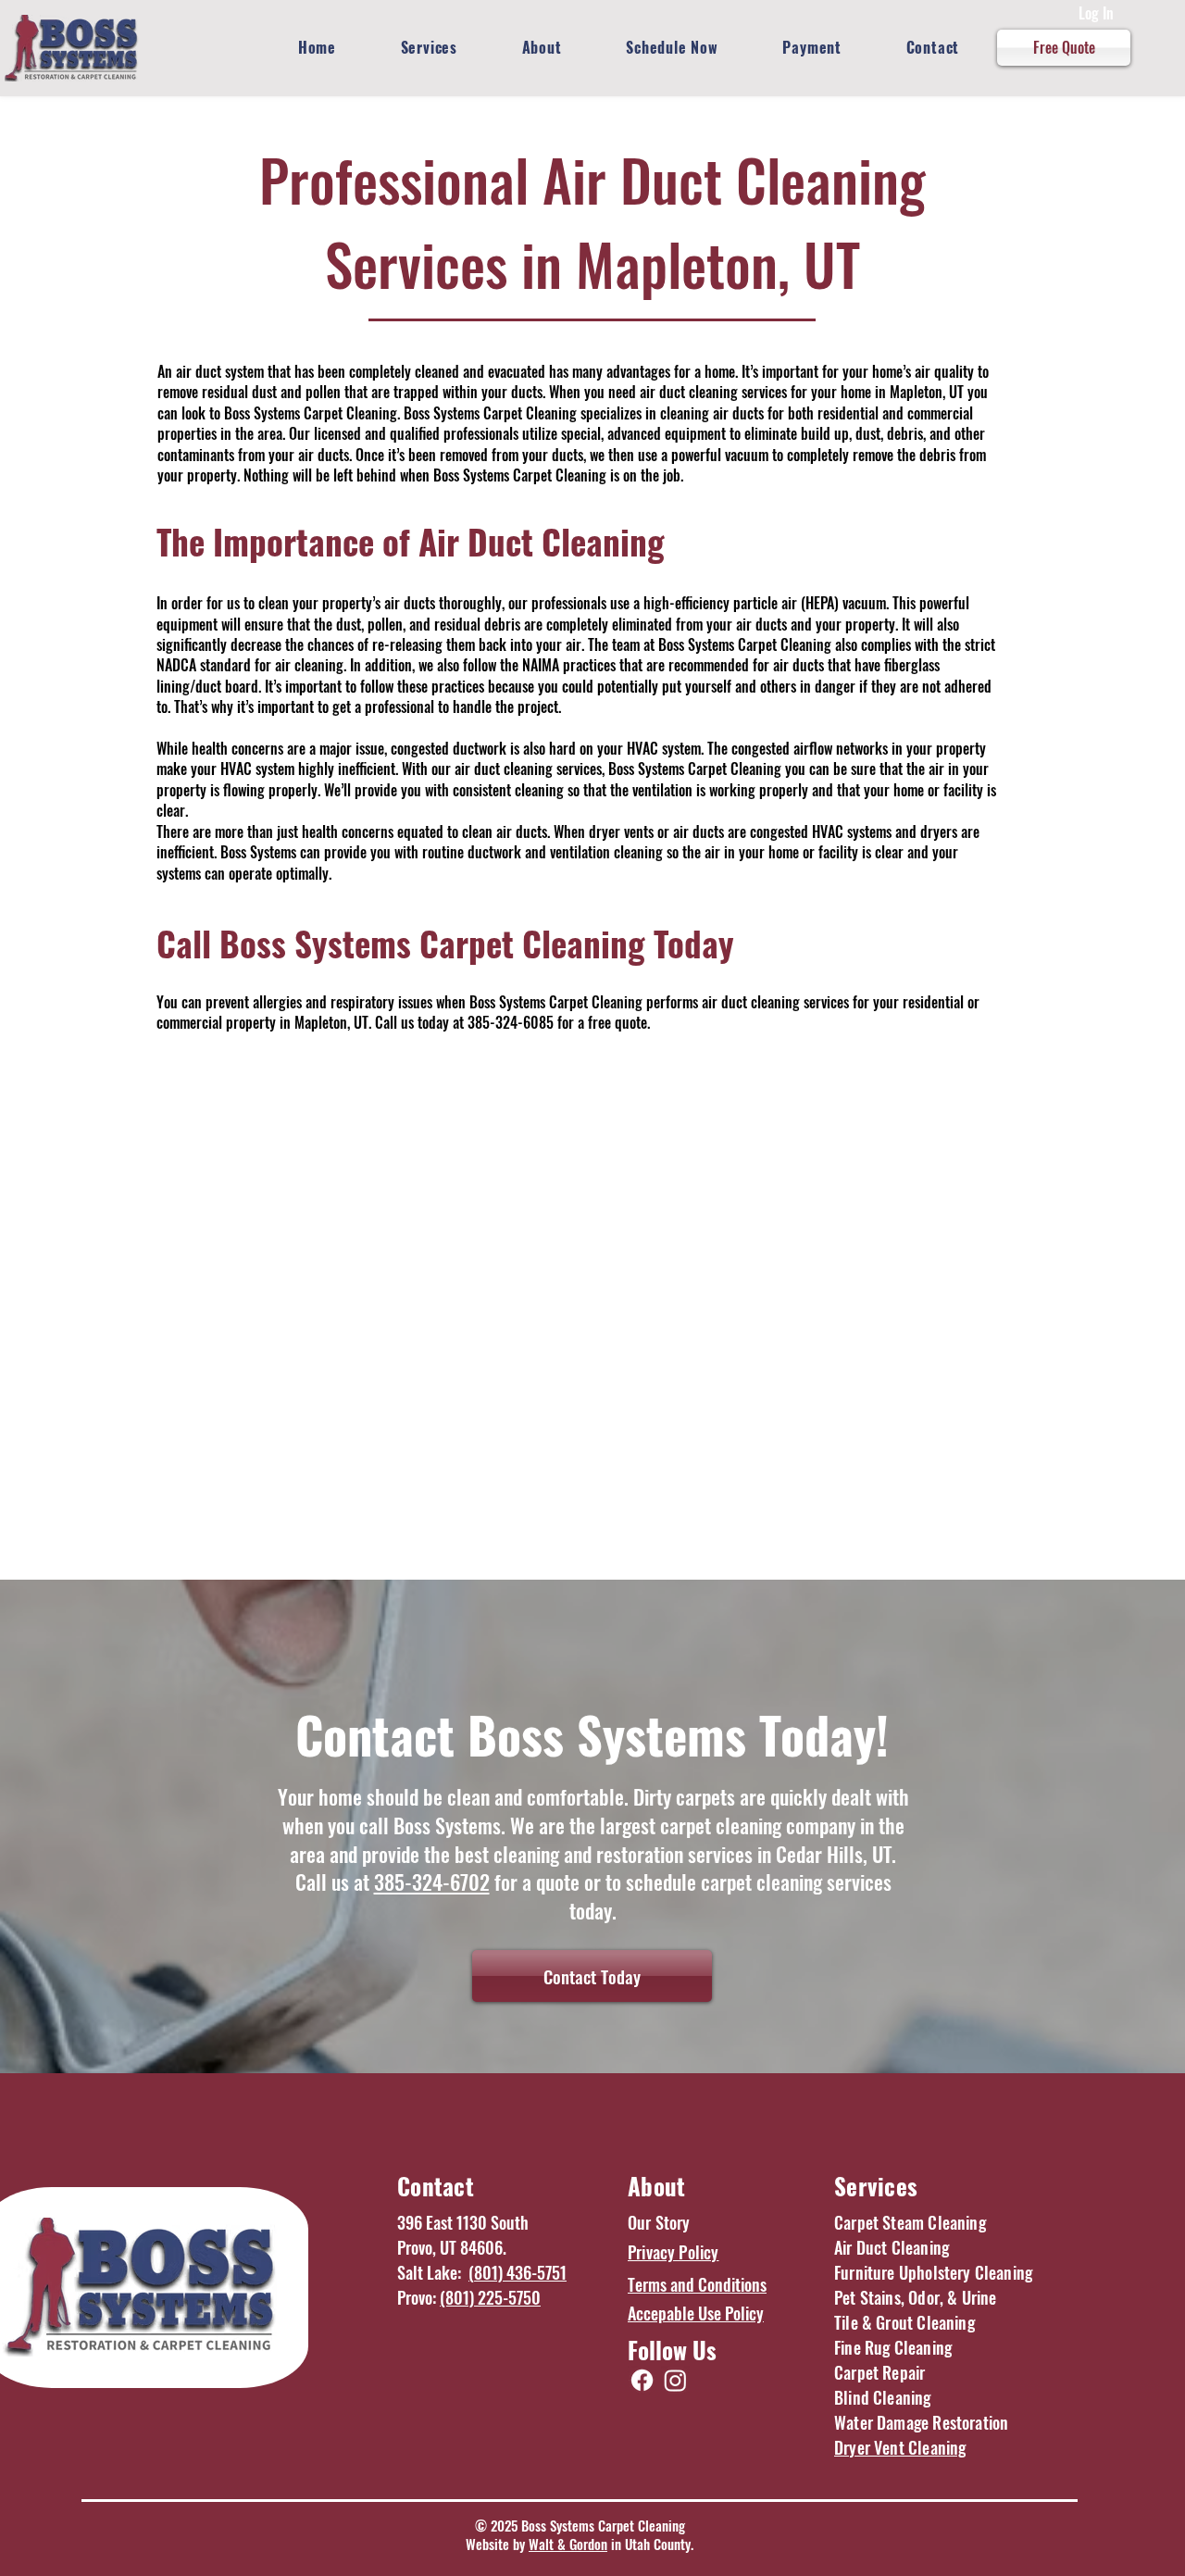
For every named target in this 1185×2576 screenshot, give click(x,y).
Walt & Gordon (568, 2544)
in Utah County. (650, 2544)
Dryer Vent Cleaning (900, 2447)
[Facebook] (642, 2380)
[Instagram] (675, 2380)
